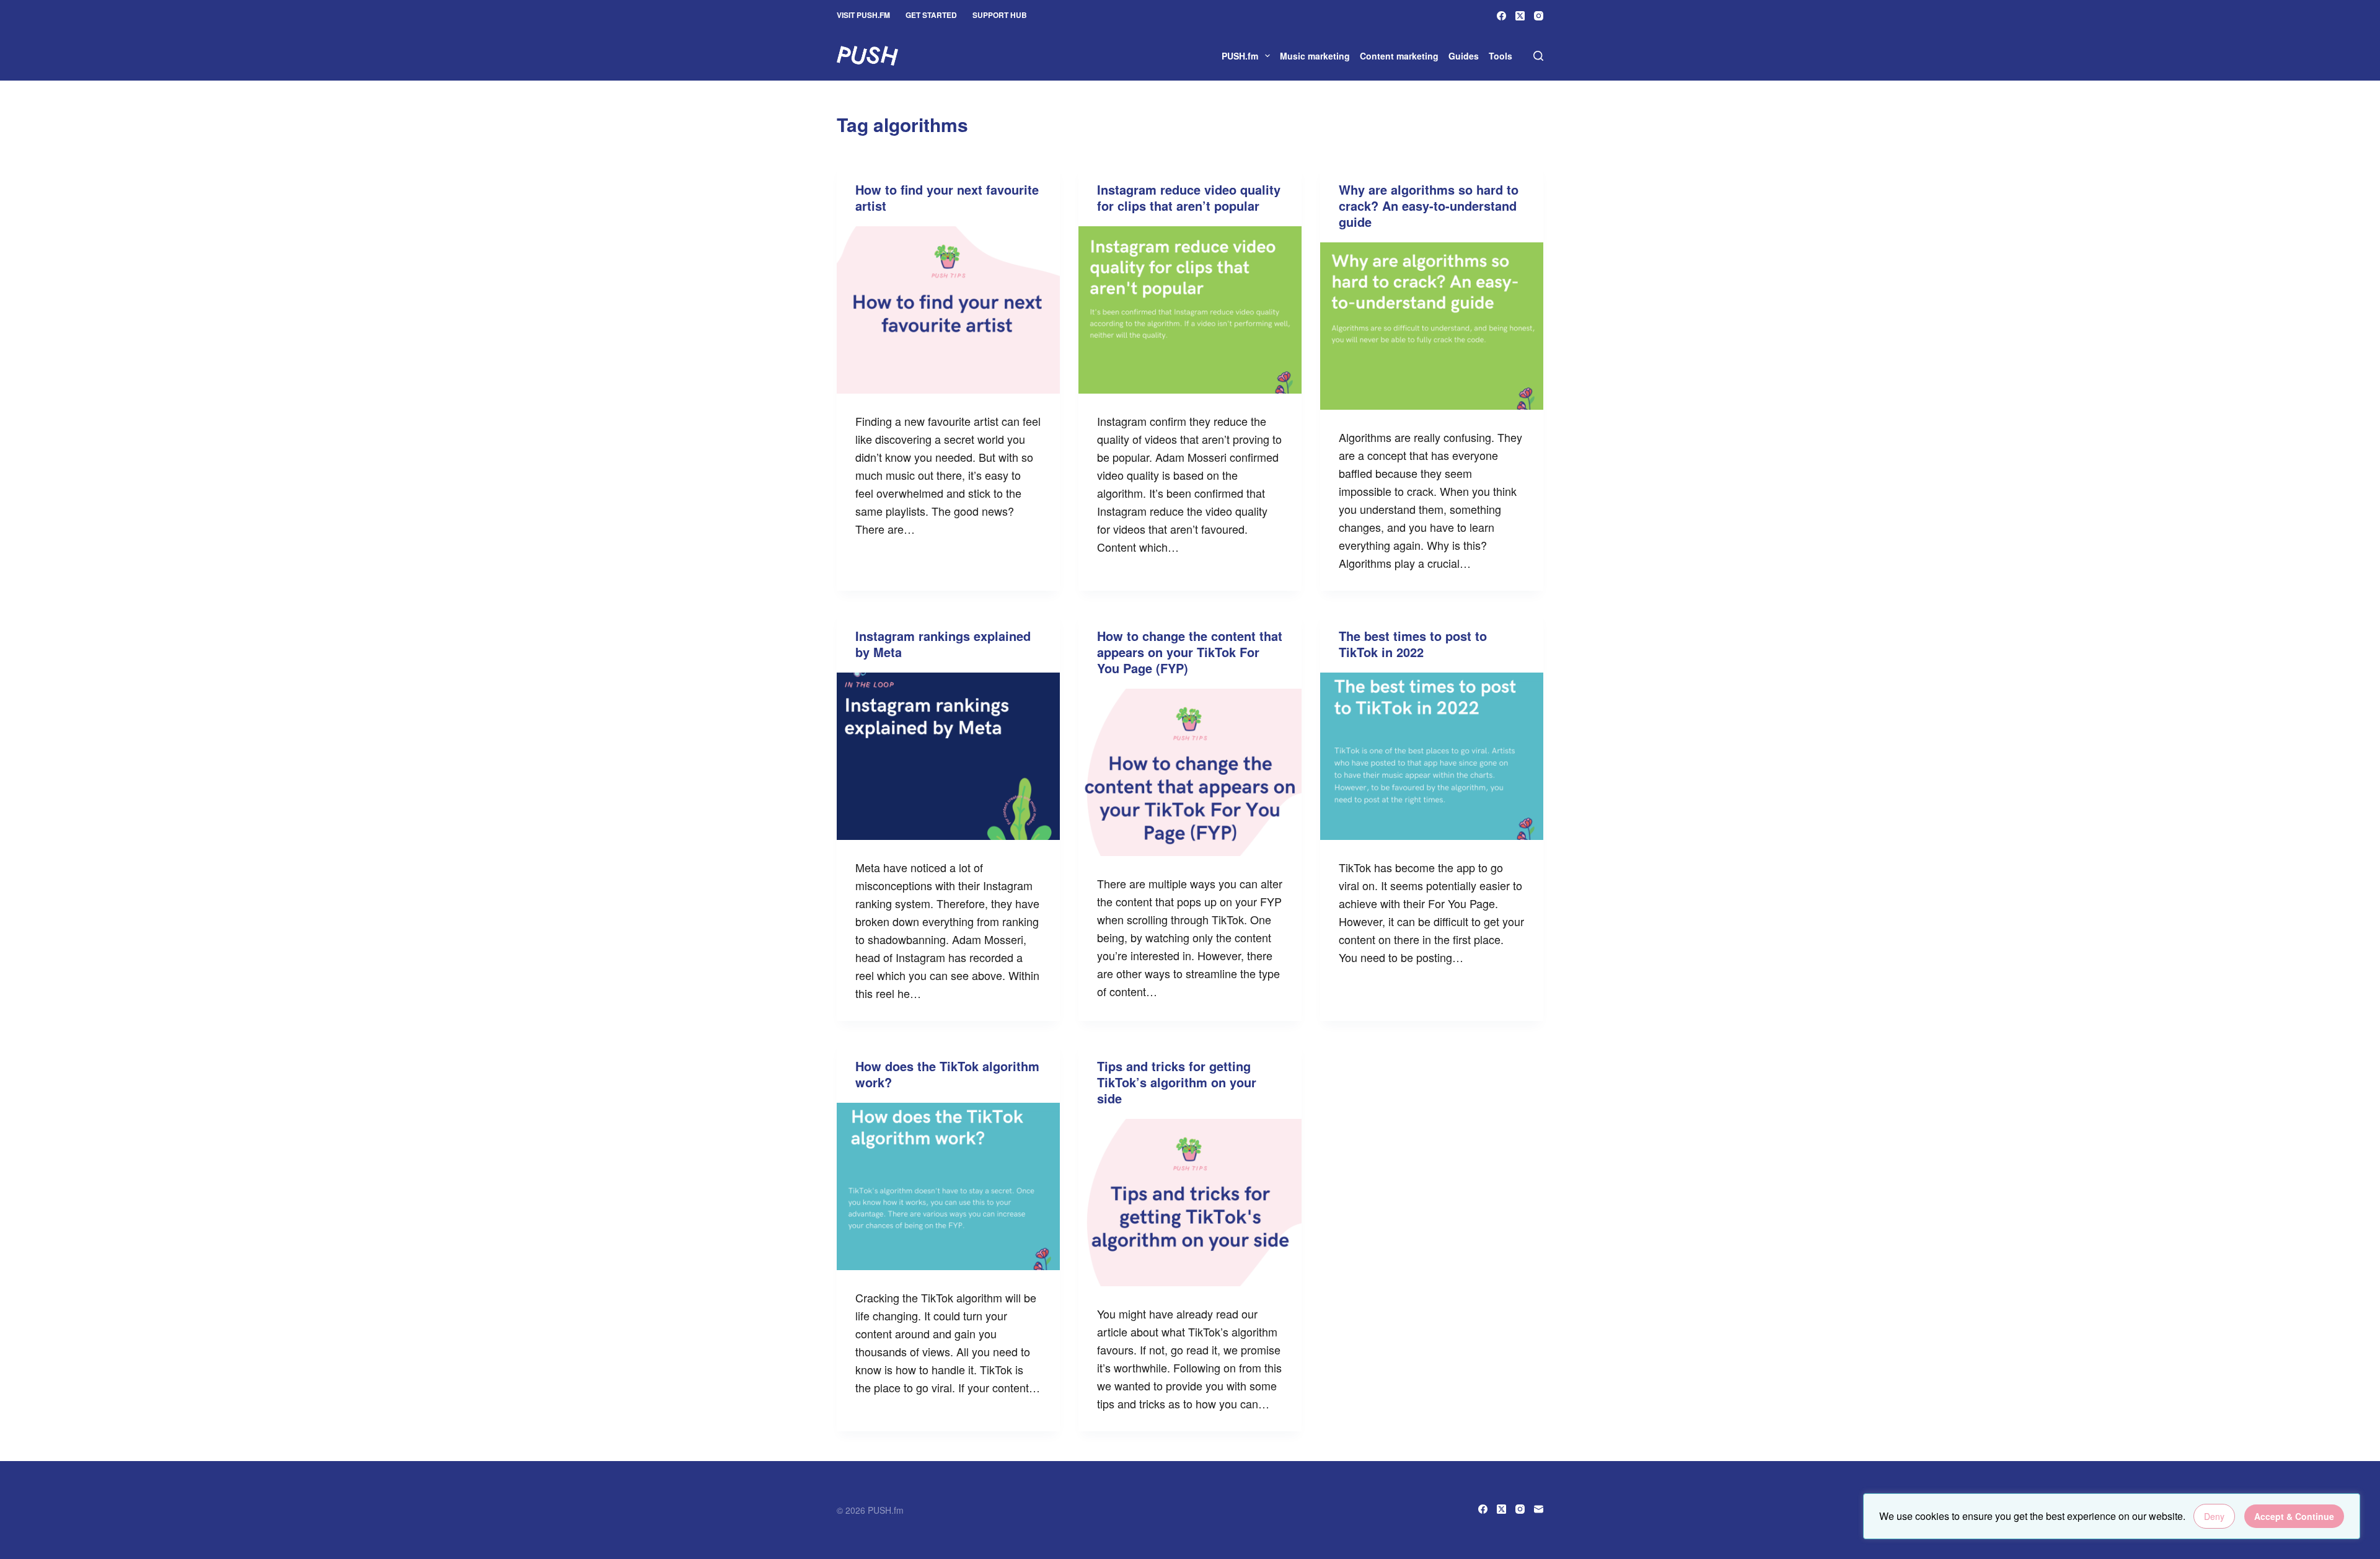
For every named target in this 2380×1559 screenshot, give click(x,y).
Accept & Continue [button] (2294, 1516)
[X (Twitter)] (1520, 16)
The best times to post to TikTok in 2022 (1413, 644)
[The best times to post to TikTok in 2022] (1432, 756)
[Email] (1539, 1509)
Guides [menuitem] (1464, 56)
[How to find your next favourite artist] (948, 310)
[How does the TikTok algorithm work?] (948, 1186)
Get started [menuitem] (931, 15)
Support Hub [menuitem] (1000, 15)
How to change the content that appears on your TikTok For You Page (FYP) (1190, 652)
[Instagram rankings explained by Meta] (948, 756)
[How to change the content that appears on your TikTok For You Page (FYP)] (1190, 772)
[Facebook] (1501, 16)
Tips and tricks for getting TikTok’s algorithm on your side (1177, 1082)
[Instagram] (1539, 16)
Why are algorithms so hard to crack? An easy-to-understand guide (1429, 205)
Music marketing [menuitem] (1315, 56)
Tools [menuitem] (1501, 56)
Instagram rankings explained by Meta (943, 644)
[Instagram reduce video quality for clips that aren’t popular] (1190, 310)
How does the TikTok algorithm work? (947, 1074)
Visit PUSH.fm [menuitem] (863, 15)
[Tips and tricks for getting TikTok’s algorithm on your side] (1190, 1203)
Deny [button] (2214, 1516)
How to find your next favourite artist (947, 197)
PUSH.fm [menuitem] (1240, 56)
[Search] (1538, 56)
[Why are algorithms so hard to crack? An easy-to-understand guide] (1432, 326)
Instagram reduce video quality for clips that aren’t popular (1189, 197)
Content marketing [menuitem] (1399, 56)
